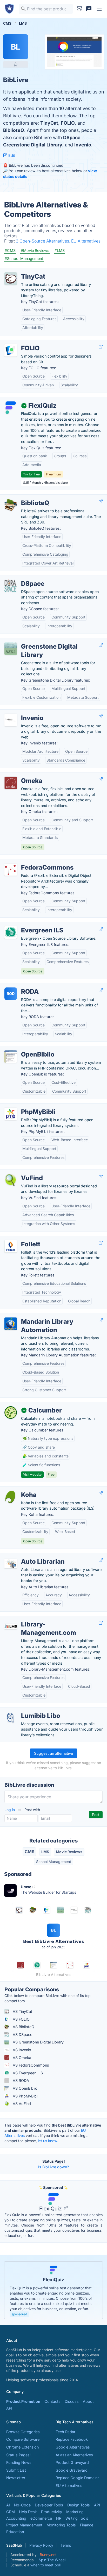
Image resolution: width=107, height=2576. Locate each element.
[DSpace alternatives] (11, 586)
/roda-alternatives (20, 986)
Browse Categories (23, 2432)
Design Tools (79, 2505)
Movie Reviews (69, 1852)
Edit (11, 155)
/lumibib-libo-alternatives (26, 1710)
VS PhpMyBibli (25, 2096)
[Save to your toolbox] (16, 64)
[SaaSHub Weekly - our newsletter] (79, 9)
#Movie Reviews (35, 250)
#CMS (10, 250)
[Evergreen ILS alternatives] (11, 932)
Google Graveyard (72, 2470)
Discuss (72, 2401)
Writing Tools (77, 2518)
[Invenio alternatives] (11, 720)
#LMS (60, 250)
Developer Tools (49, 2505)
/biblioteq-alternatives (24, 497)
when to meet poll (45, 2565)
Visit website (32, 1474)
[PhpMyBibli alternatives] (11, 1114)
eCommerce (41, 2518)
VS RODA (20, 2080)
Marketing (75, 2512)
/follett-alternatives (21, 1239)
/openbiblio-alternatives (25, 1049)
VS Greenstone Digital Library (38, 2042)
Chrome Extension (22, 2447)
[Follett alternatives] (11, 1246)
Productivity (52, 2512)
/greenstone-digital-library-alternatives (38, 641)
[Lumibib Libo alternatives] (11, 1718)
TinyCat (49, 123)
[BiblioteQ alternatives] (11, 505)
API (9, 2408)
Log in (10, 1810)
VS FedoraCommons (30, 2065)
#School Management (24, 258)
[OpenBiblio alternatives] (11, 1057)
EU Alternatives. (86, 241)
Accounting (16, 2518)
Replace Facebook (72, 2439)
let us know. (48, 2141)
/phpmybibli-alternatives (26, 1106)
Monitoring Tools (61, 2525)
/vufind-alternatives (21, 1172)
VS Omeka (21, 2058)
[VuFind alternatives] (11, 1180)
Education (15, 2532)
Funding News (19, 2462)
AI (8, 2505)
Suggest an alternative (53, 1753)
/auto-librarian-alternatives (28, 1556)
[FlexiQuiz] (11, 408)
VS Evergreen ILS (27, 2073)
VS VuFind (21, 2104)
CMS (29, 1852)
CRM (11, 2512)
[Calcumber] (11, 1413)
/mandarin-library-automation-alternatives (41, 1316)
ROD (11, 994)
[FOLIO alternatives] (11, 350)
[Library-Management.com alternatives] (11, 1626)
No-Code (22, 2505)
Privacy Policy (41, 2545)
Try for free (31, 474)
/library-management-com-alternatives (38, 1619)
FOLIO (68, 123)
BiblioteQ (14, 130)
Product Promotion (23, 2401)
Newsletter (16, 2478)
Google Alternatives (73, 2447)
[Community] (89, 9)
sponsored (19, 2314)
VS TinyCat (22, 2011)
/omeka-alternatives (22, 775)
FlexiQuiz (51, 2209)
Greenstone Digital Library (33, 145)
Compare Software (23, 2439)
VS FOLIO (21, 2019)
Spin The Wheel (52, 2560)
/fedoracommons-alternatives (31, 862)
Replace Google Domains (78, 2478)
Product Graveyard (72, 2462)
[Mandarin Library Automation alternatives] (11, 1324)
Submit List (16, 2470)
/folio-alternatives (20, 343)
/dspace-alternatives (22, 578)
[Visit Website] (101, 347)
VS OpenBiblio (25, 2088)
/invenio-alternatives (22, 712)
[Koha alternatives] (11, 1497)
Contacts (52, 2401)
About (88, 2401)
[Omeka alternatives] (11, 783)
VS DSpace (22, 2034)
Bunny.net (48, 2555)
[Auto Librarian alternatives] (11, 1564)
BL (16, 47)
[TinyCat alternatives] (11, 279)
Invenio (83, 145)
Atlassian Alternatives (74, 2455)
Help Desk (28, 2512)
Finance (87, 2525)
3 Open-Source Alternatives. (44, 241)
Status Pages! (18, 2455)
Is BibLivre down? (53, 2167)
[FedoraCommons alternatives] (11, 870)
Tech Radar (65, 2432)
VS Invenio (21, 2050)
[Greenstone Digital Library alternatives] (11, 649)
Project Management (24, 2525)
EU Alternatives (69, 2486)
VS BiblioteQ (23, 2027)
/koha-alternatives (20, 1489)
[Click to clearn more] (53, 2290)
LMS (45, 1852)
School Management (54, 1862)
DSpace (72, 137)
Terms (66, 2545)
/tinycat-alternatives (22, 271)
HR (59, 2518)
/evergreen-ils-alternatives (27, 925)
